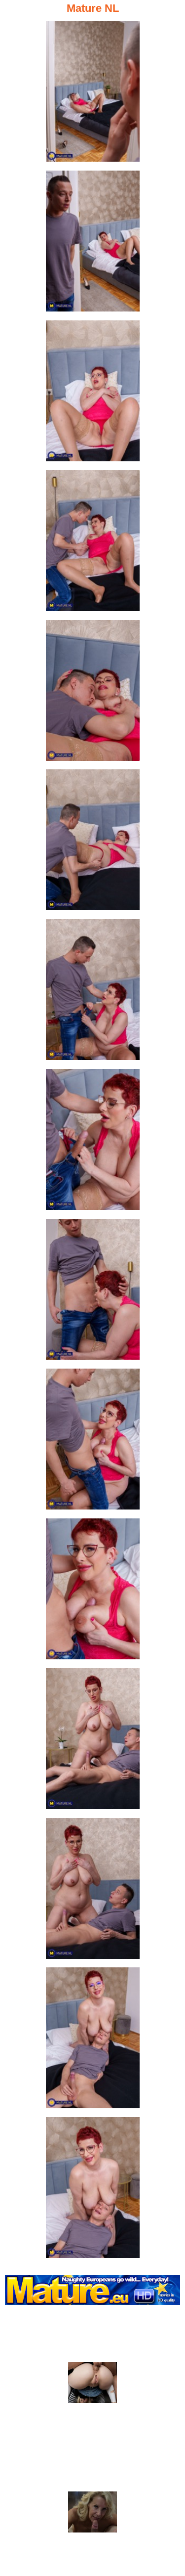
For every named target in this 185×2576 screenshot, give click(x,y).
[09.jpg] (93, 1292)
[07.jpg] (93, 993)
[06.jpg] (93, 843)
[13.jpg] (93, 1891)
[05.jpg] (93, 693)
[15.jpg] (93, 2191)
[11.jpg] (93, 1592)
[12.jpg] (93, 1742)
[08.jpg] (93, 1142)
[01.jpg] (93, 94)
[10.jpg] (93, 1442)
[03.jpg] (93, 394)
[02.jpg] (93, 244)
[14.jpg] (93, 2041)
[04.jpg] (93, 544)
